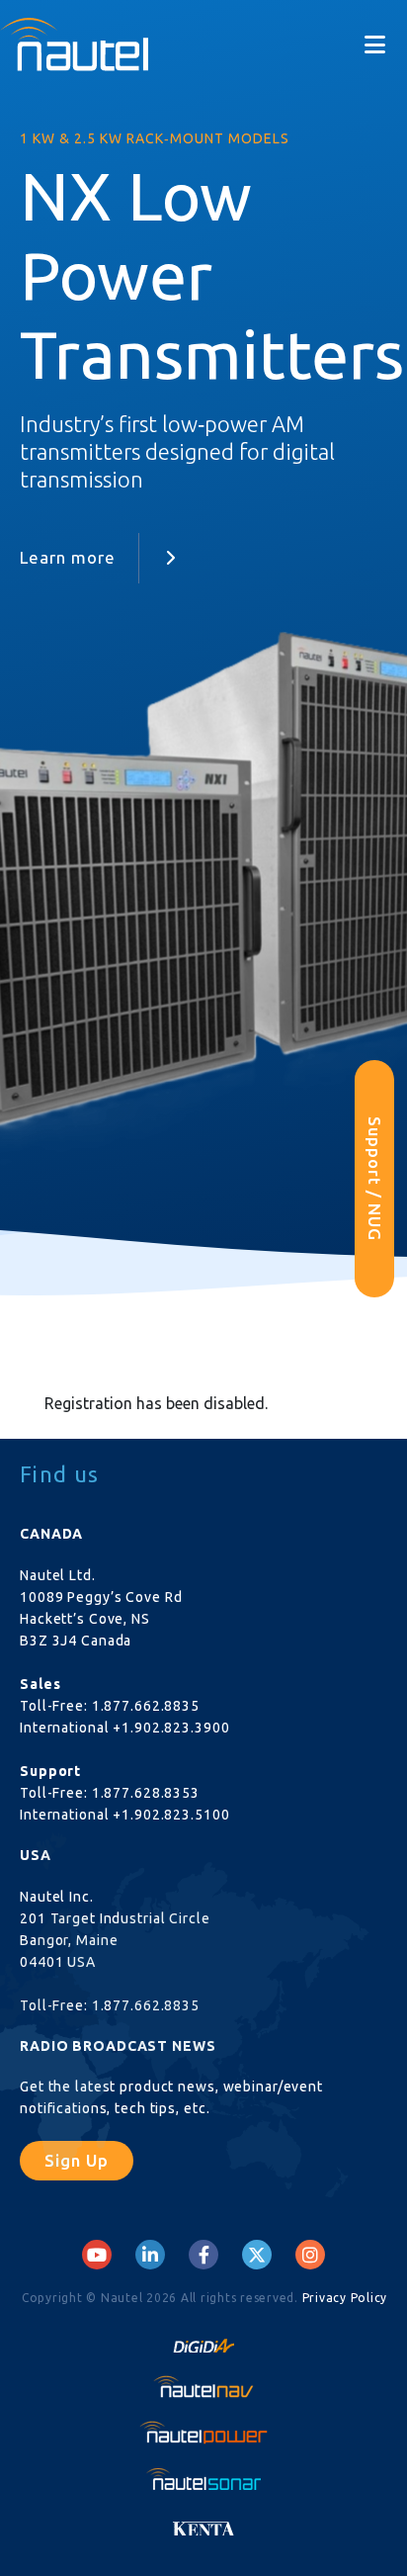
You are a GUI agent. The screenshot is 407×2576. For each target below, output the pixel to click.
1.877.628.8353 (146, 1793)
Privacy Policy (345, 2298)
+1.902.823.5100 (171, 1815)
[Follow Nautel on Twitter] (257, 2255)
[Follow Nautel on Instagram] (310, 2255)
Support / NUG (375, 1179)
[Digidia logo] (203, 2340)
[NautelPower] (203, 2432)
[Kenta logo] (203, 2524)
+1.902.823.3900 (171, 1728)
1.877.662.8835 (146, 1706)
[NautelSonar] (203, 2478)
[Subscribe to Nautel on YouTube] (97, 2255)
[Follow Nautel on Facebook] (204, 2255)
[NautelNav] (203, 2386)
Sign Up (77, 2160)
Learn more (68, 557)
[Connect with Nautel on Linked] (150, 2255)
